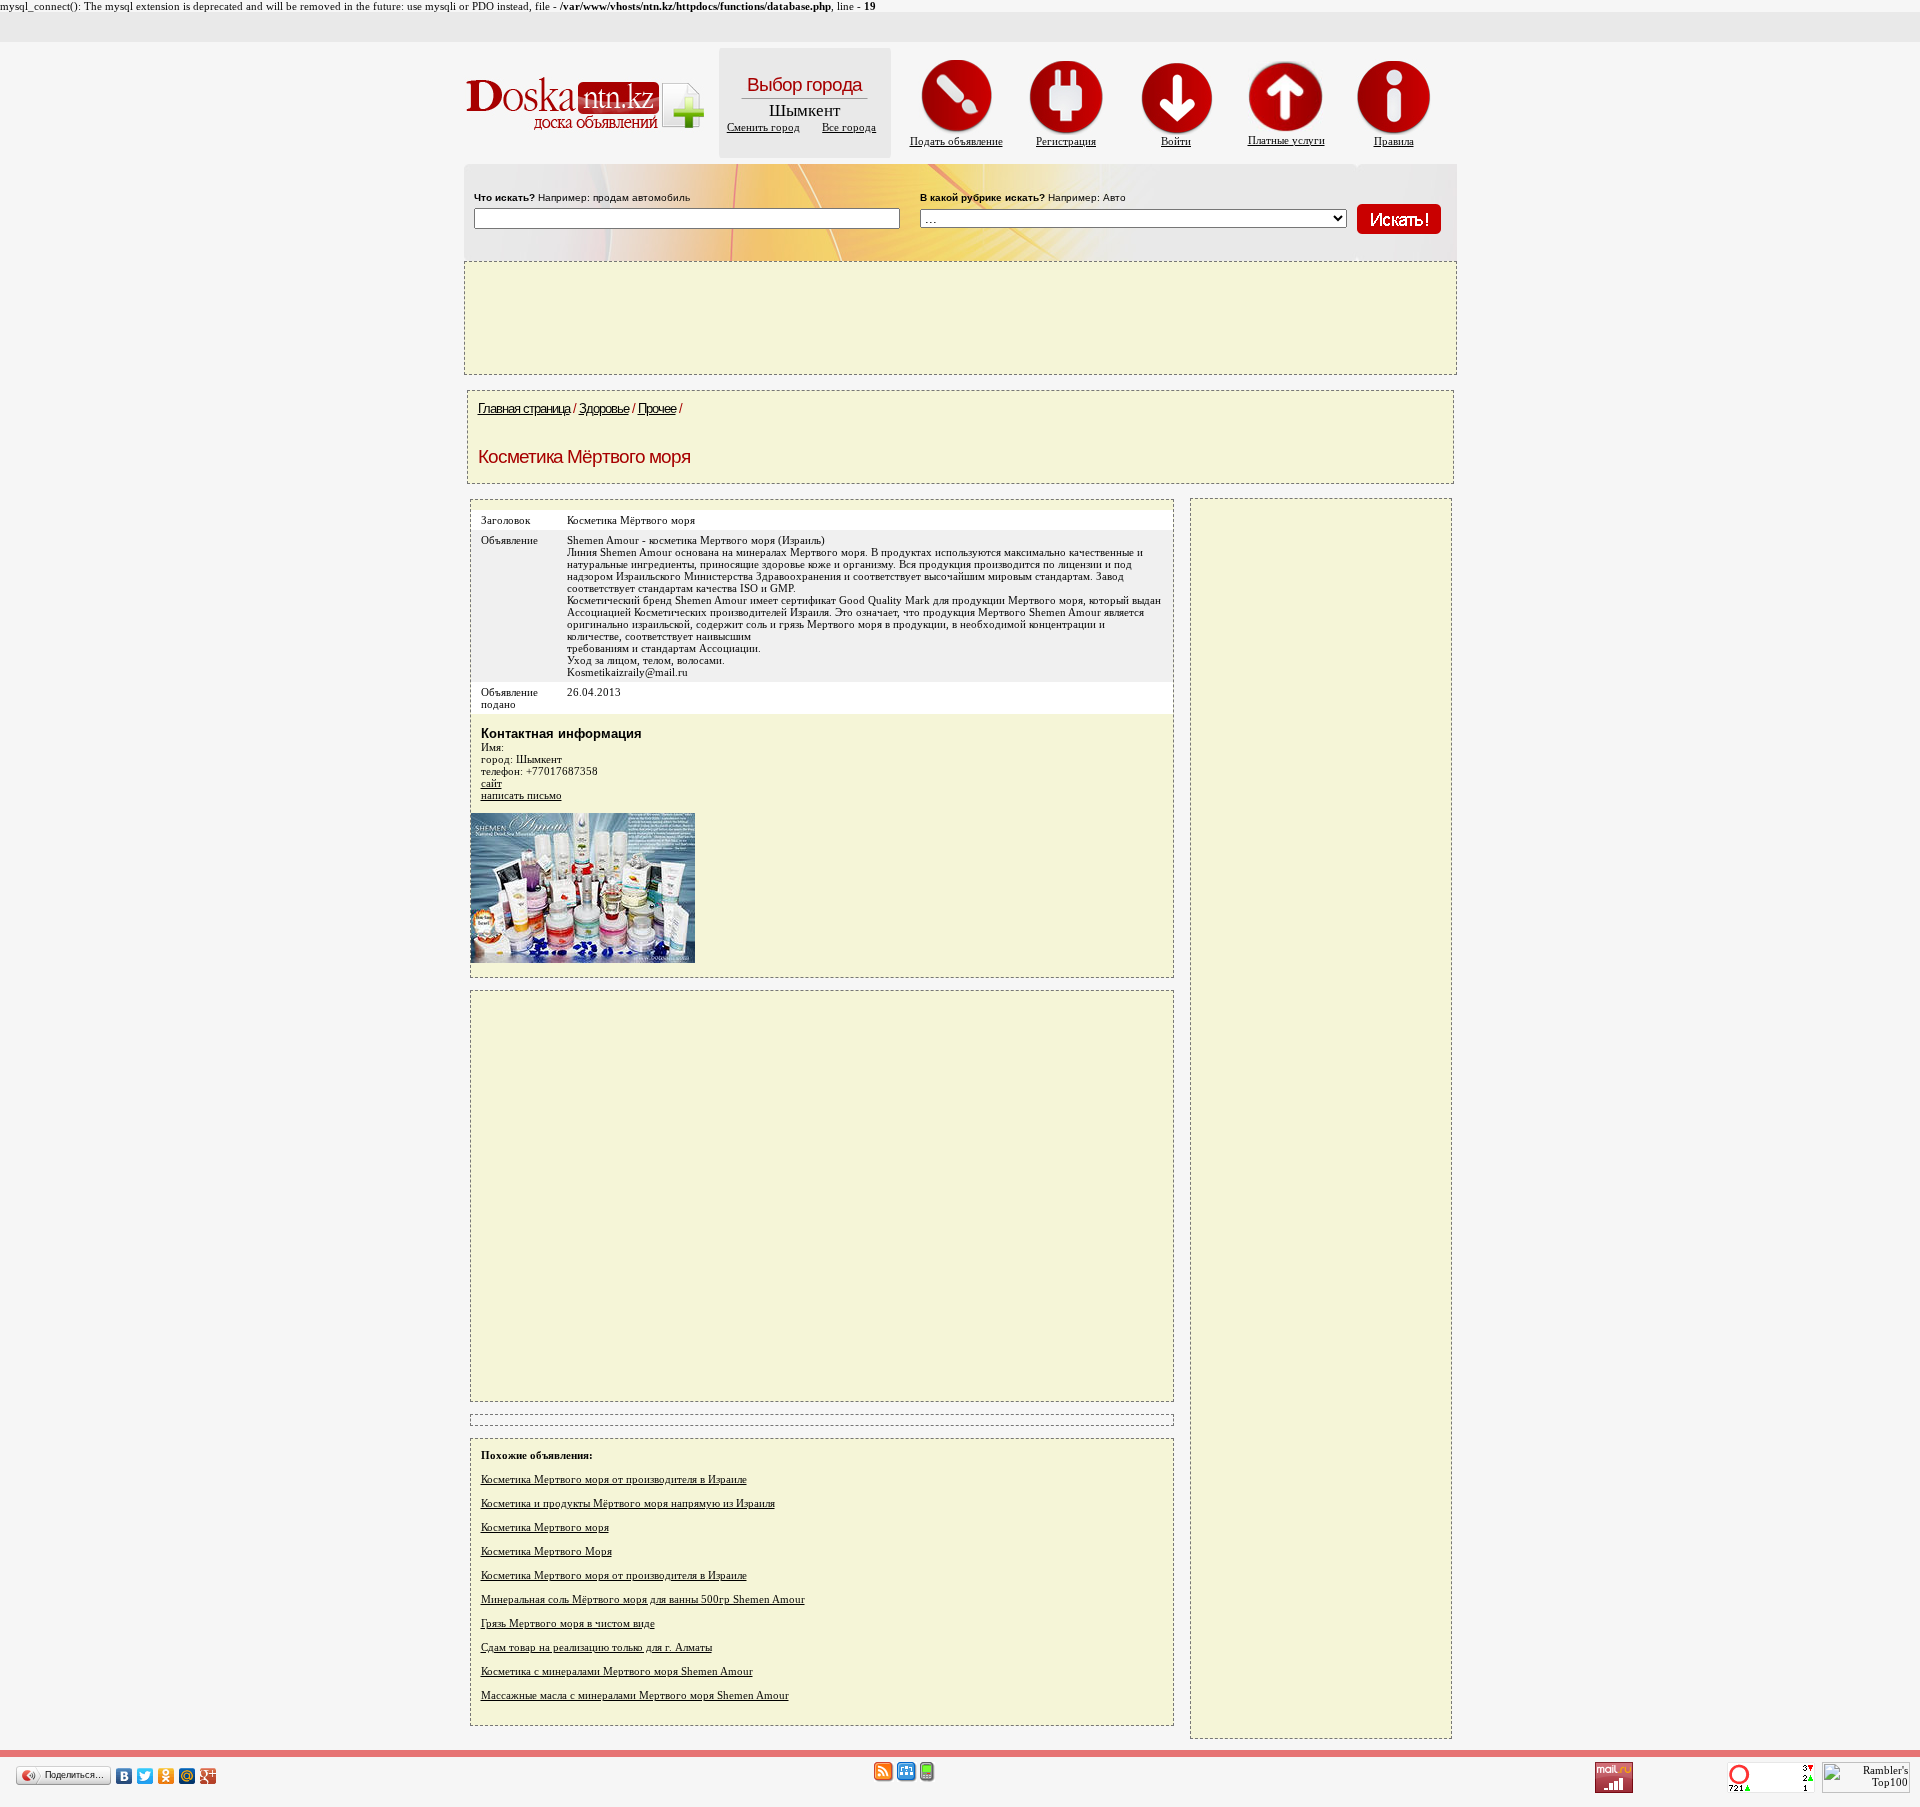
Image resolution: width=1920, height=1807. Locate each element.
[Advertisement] (960, 317)
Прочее (657, 408)
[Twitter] (145, 1776)
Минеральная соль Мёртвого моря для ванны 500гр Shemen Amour (643, 1599)
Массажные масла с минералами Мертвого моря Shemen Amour (635, 1695)
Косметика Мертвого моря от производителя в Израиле (614, 1479)
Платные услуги (1286, 140)
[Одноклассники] (166, 1776)
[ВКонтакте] (124, 1776)
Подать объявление (956, 141)
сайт (491, 783)
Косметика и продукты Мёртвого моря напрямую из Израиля (628, 1503)
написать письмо (521, 795)
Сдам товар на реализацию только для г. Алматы (596, 1647)
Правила (1394, 141)
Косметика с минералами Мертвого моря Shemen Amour (617, 1671)
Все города (849, 127)
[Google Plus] (208, 1776)
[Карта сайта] (907, 1778)
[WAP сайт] (927, 1778)
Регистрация (1066, 141)
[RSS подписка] (884, 1778)
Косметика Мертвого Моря (546, 1551)
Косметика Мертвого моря (545, 1527)
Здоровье (604, 408)
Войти (1176, 141)
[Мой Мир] (187, 1776)
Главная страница (524, 408)
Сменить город (763, 127)
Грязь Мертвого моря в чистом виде (568, 1623)
